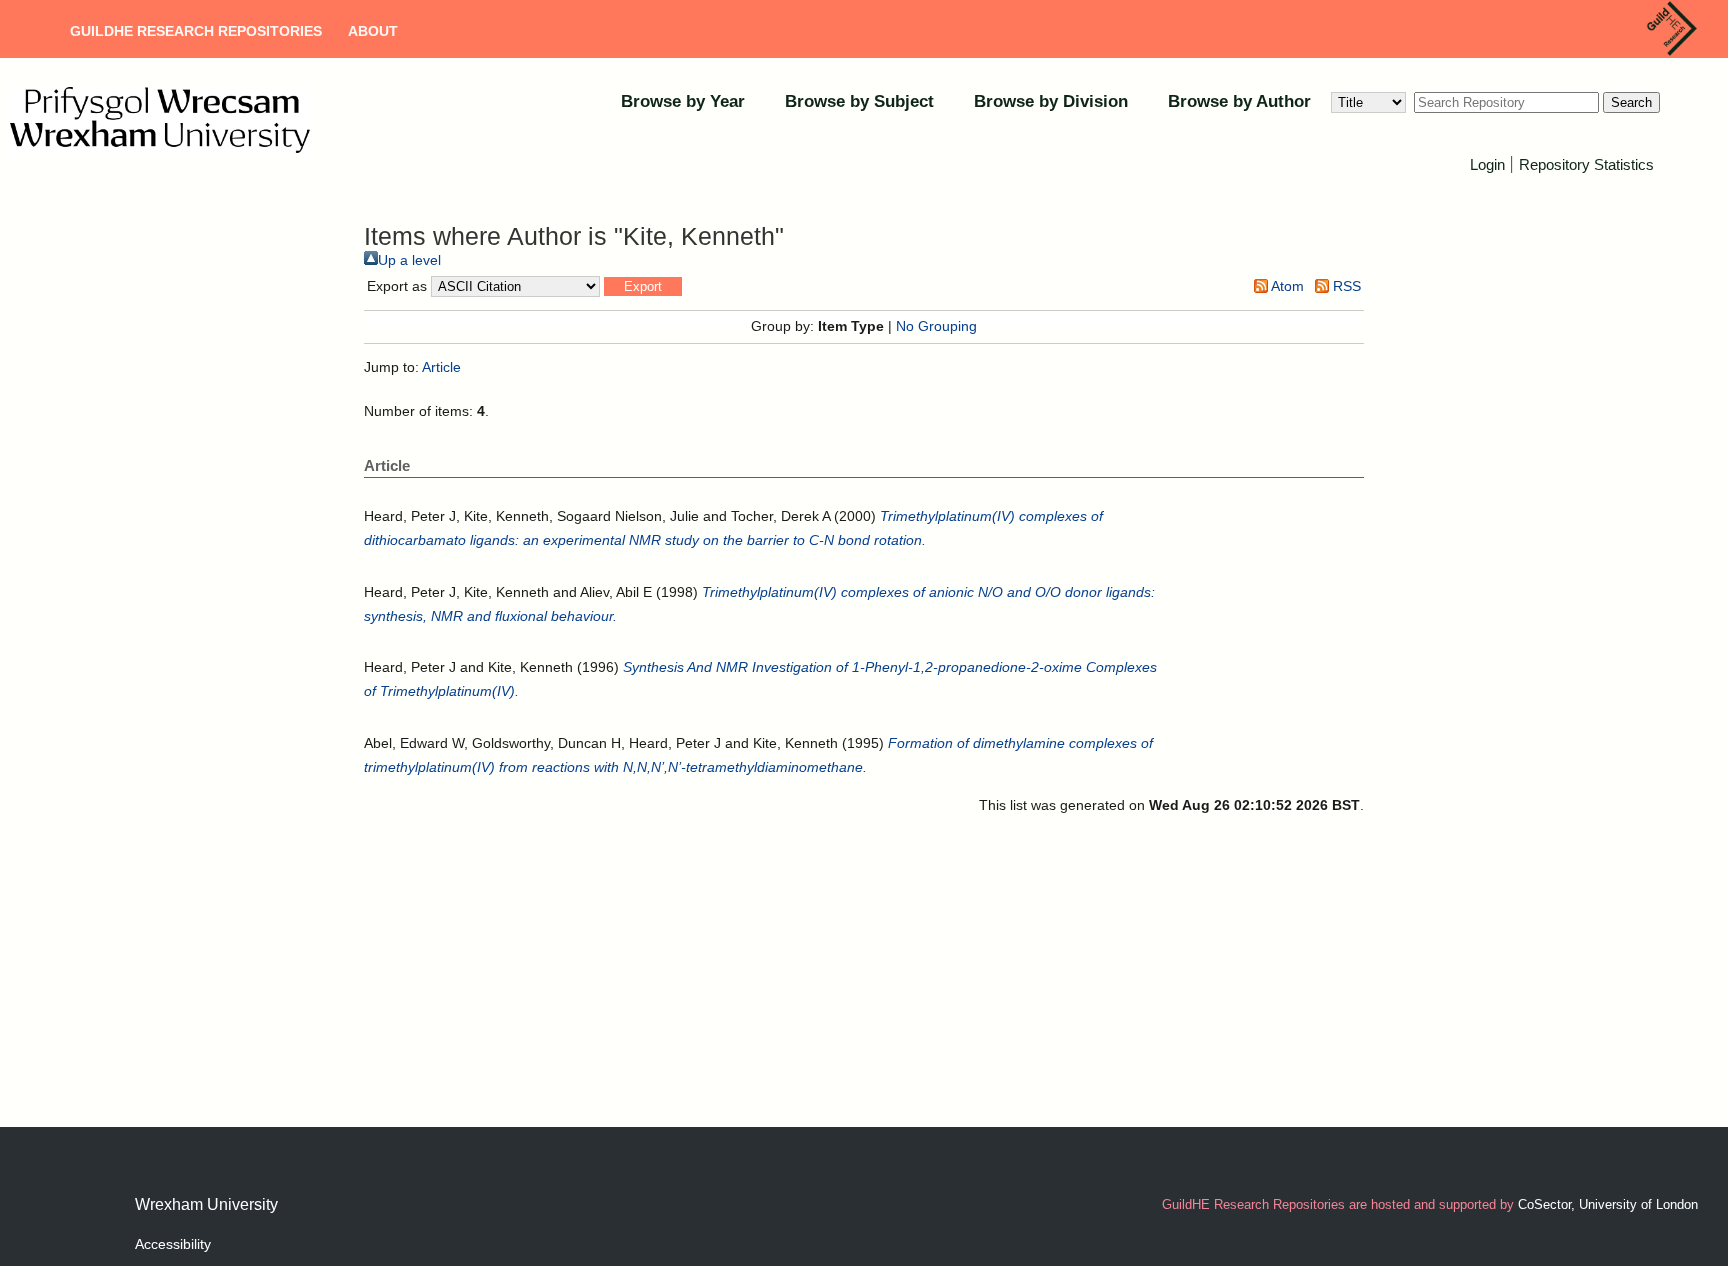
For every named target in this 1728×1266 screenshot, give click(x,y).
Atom (1286, 286)
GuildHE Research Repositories (196, 31)
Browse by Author (1239, 101)
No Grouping (936, 326)
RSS (1345, 286)
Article (441, 367)
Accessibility (173, 1244)
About (373, 31)
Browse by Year (683, 101)
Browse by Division (1051, 101)
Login (1487, 164)
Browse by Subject (859, 101)
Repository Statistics (1586, 164)
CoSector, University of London (1608, 1204)
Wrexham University (206, 1204)
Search (1631, 102)
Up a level (409, 260)
